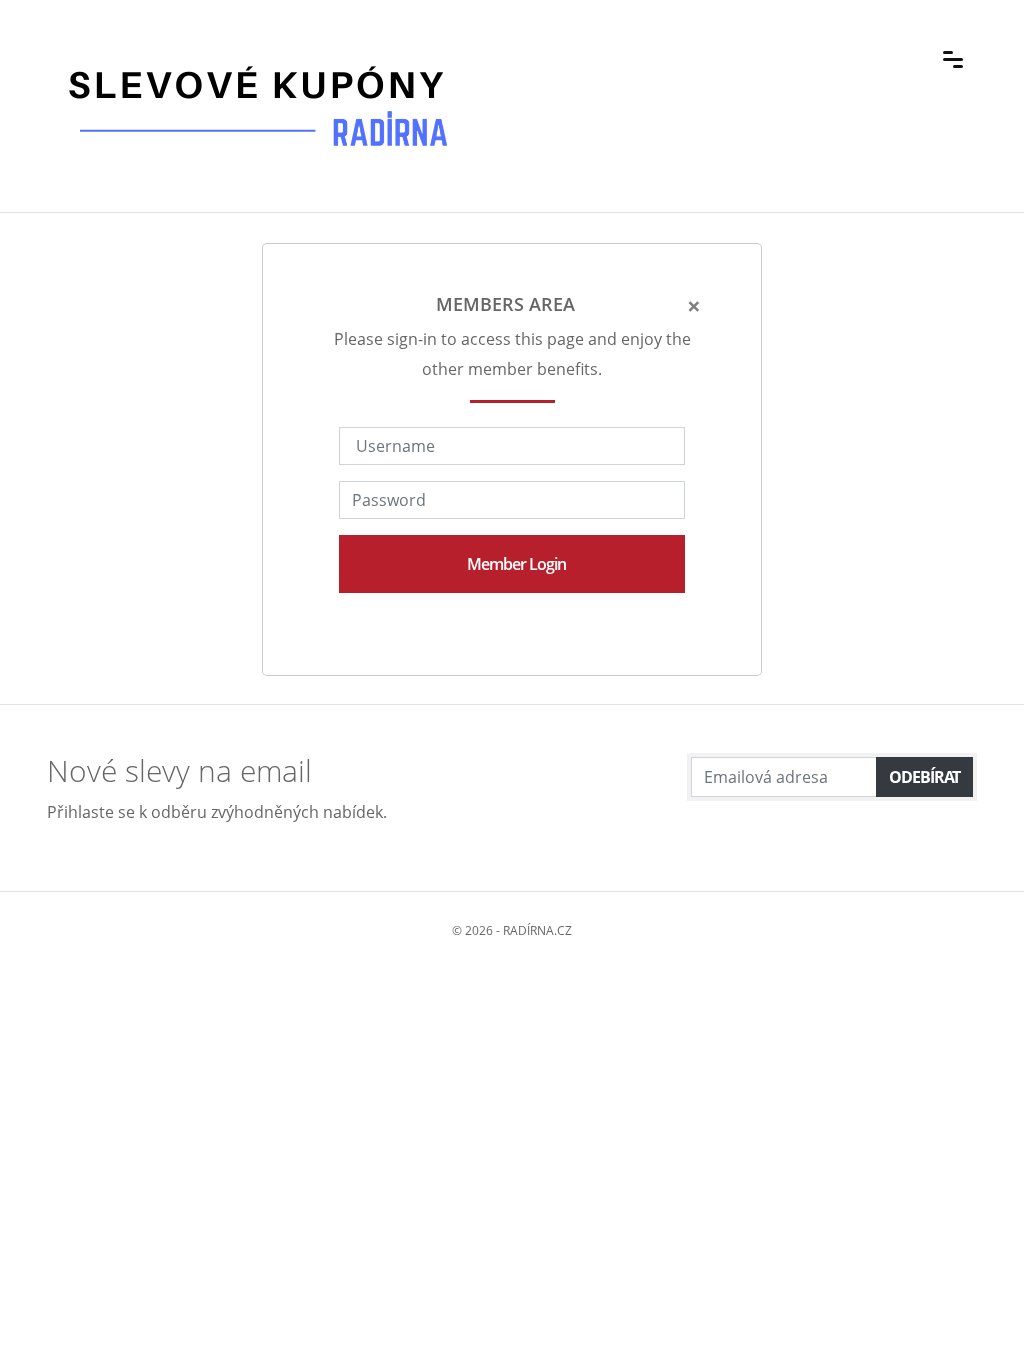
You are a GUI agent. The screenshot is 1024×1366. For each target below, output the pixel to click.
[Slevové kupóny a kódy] (257, 57)
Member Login (516, 564)
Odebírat (924, 777)
